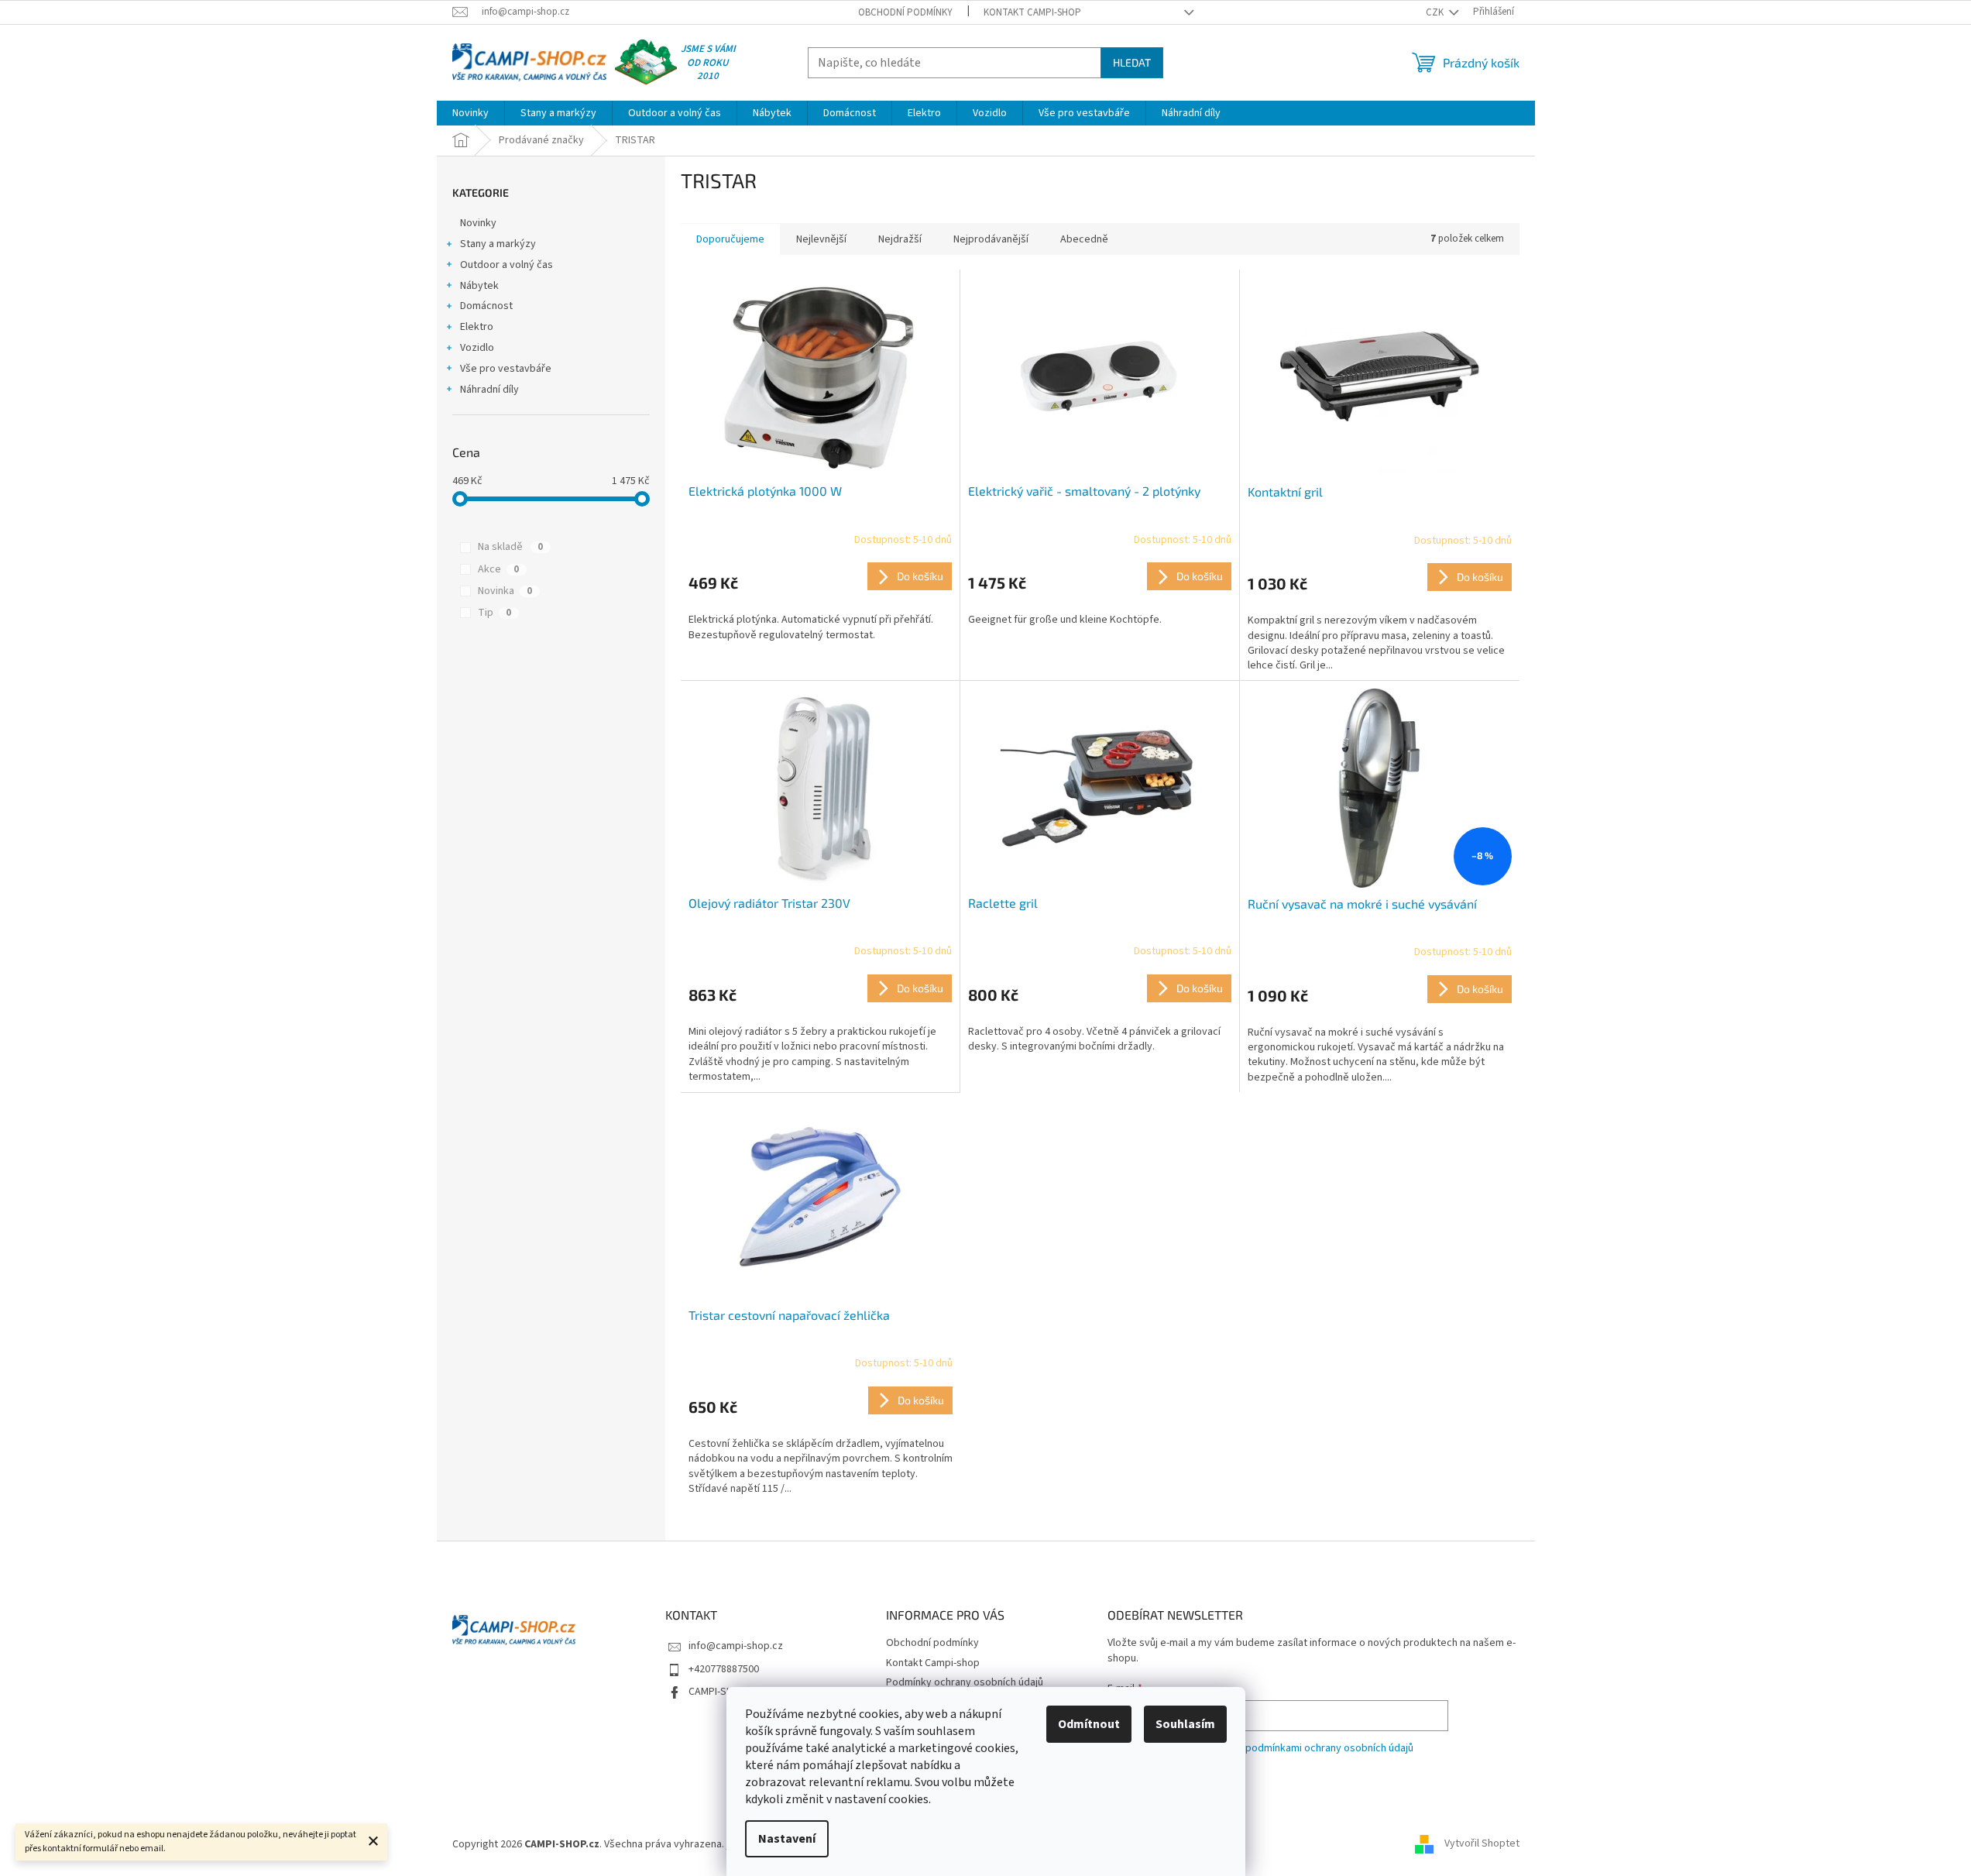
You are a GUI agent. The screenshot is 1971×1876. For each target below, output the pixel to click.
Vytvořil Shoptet (1482, 1844)
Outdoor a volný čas (506, 265)
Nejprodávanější (991, 239)
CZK (1436, 12)
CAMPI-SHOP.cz (723, 1692)
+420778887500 (724, 1669)
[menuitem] (470, 113)
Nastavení (787, 1839)
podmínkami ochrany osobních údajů (1329, 1748)
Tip (494, 613)
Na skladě (510, 547)
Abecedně (1084, 239)
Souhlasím (1185, 1724)
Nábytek (479, 286)
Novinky (478, 223)
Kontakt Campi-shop (1032, 12)
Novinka (505, 591)
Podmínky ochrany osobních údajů (965, 1682)
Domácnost (486, 306)
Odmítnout (1089, 1724)
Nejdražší (900, 239)
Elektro (477, 327)
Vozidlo (477, 348)
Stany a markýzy (498, 244)
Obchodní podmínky (905, 12)
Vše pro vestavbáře (506, 369)
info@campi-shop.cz (736, 1646)
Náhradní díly (489, 390)
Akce (498, 569)
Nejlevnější (821, 239)
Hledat (1132, 62)
